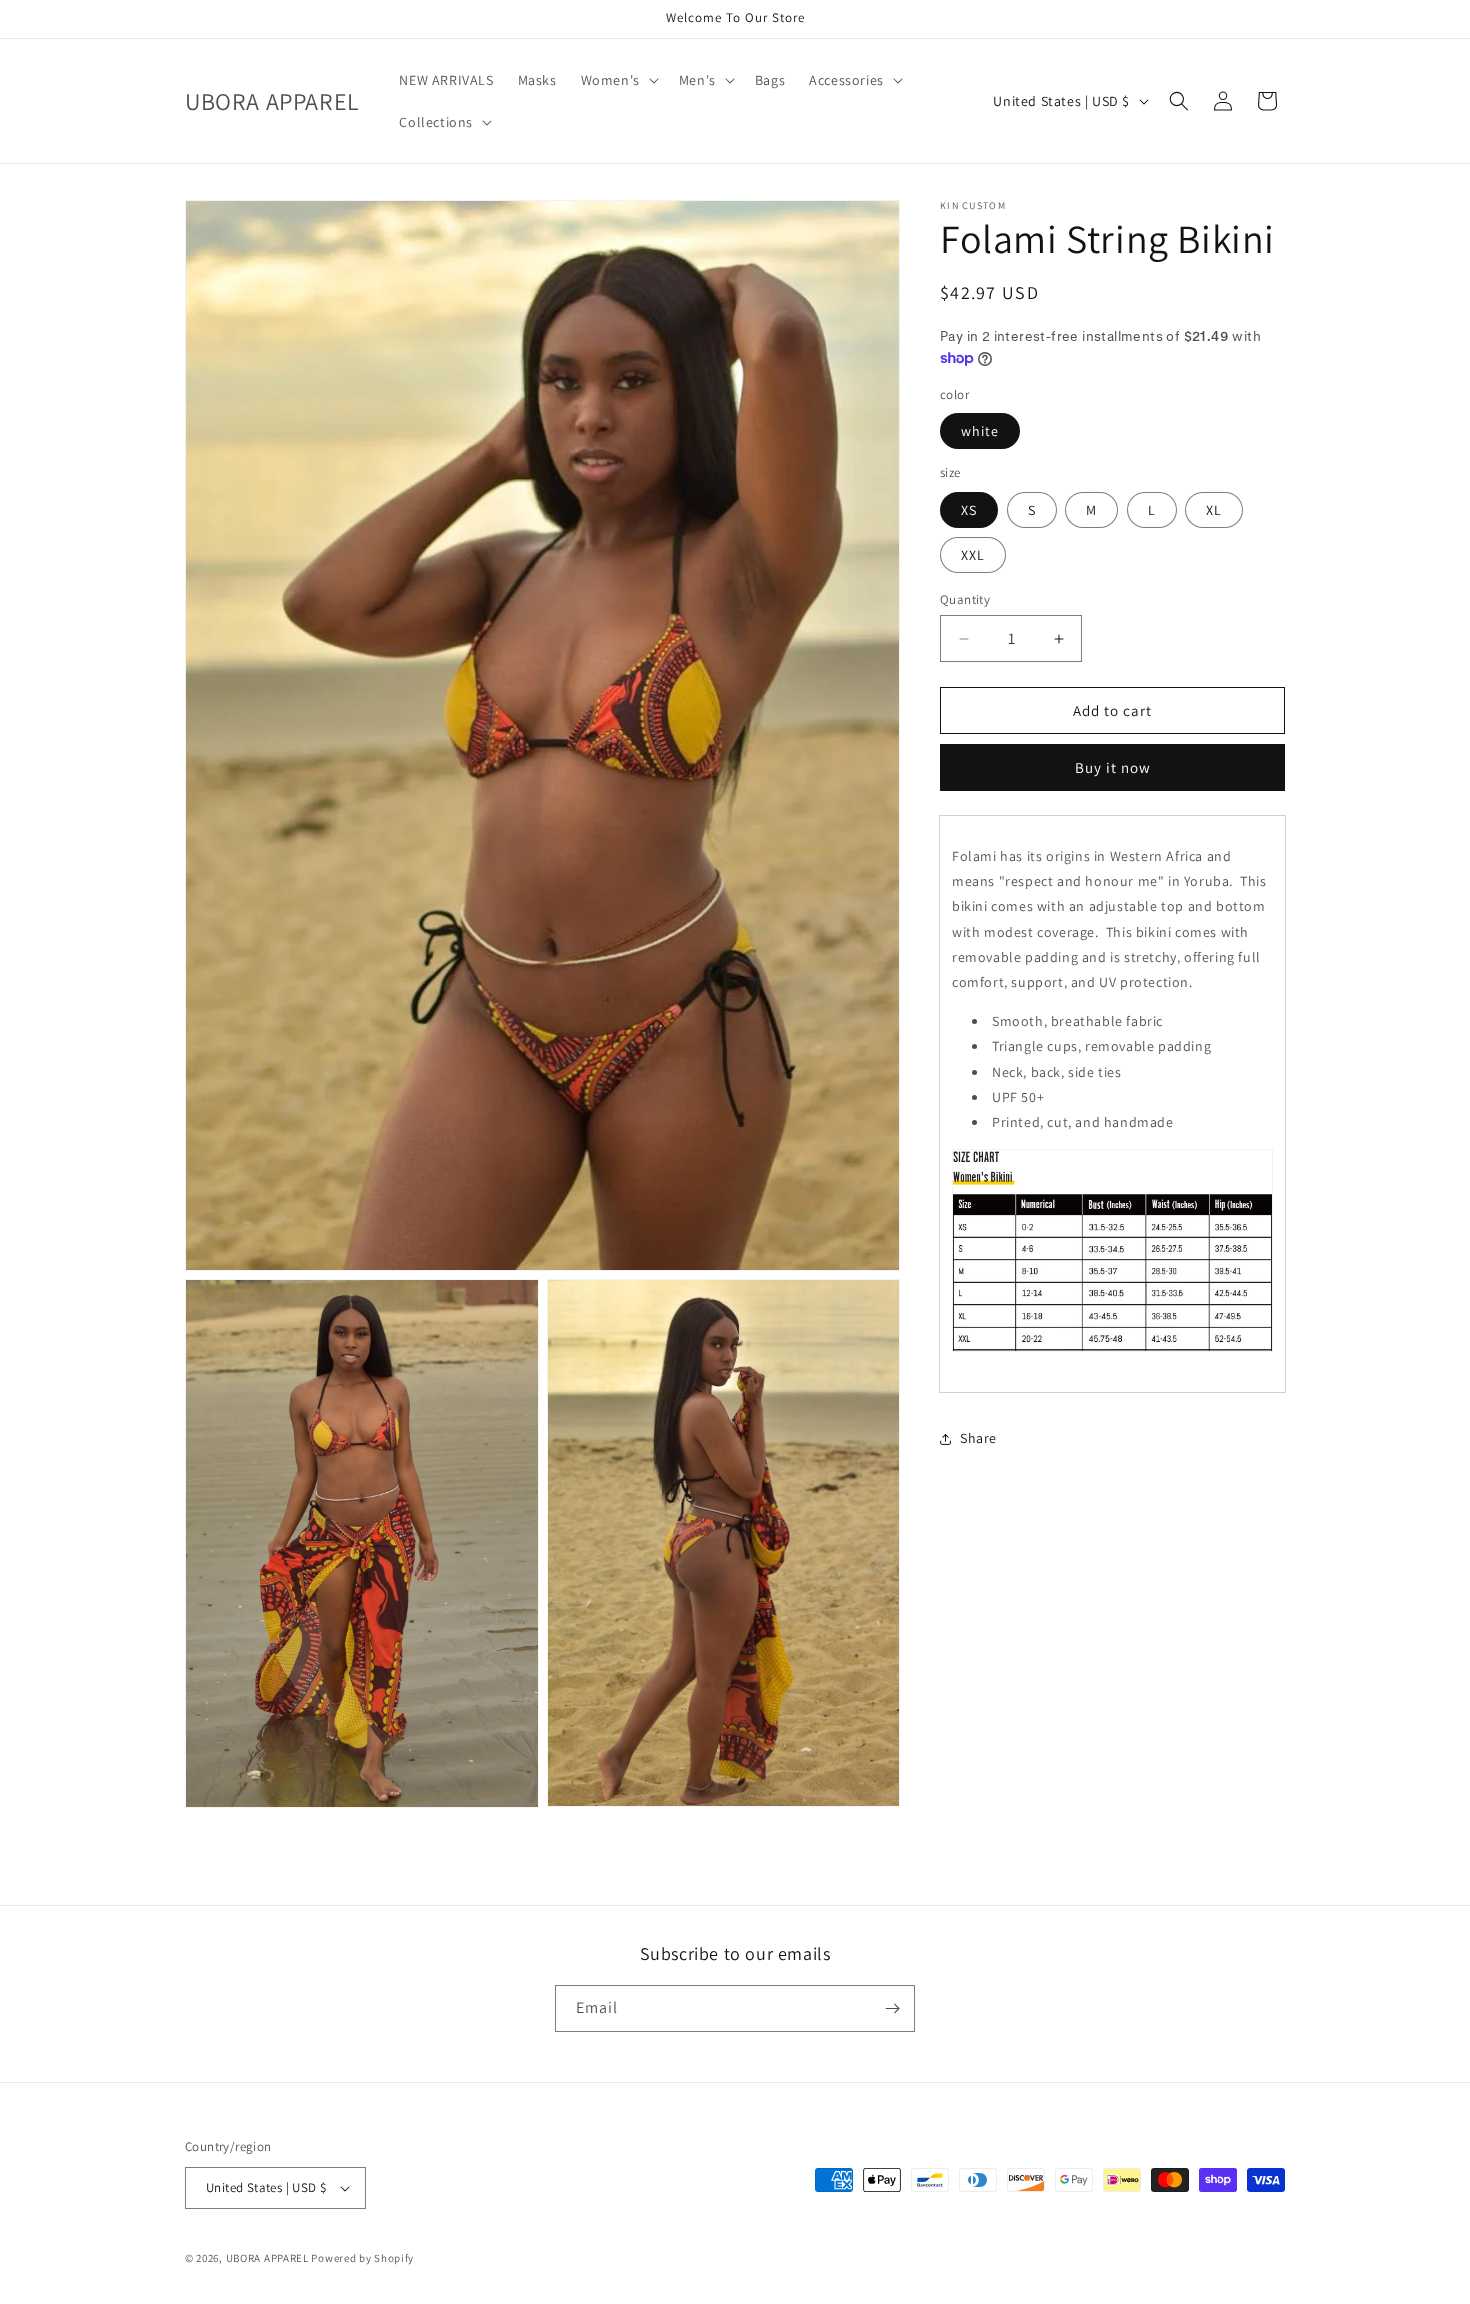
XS (969, 510)
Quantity (965, 599)
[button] (618, 80)
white (980, 432)
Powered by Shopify (362, 2258)
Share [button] (978, 1439)
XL (1214, 510)
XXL (973, 555)
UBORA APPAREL (267, 2258)
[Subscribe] (892, 2008)
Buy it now (1113, 768)
